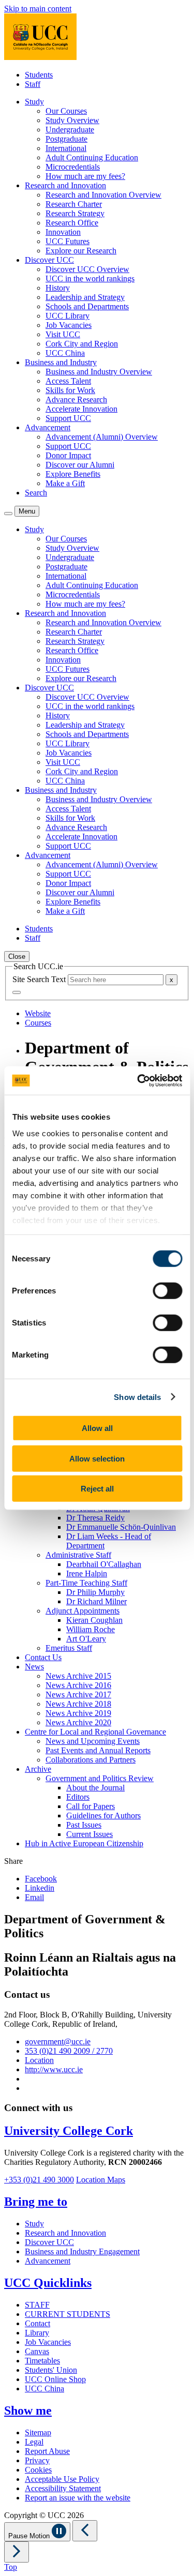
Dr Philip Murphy (95, 1592)
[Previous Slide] (85, 2531)
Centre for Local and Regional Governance (95, 1732)
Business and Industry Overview (99, 372)
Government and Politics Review (100, 1778)
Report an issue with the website (78, 2498)
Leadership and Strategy (85, 297)
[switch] (167, 1291)
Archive (38, 1769)
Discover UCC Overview (87, 269)
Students (39, 75)
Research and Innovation (65, 2233)
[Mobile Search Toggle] (8, 514)
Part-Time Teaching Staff (86, 1583)
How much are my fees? (85, 176)
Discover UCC (49, 2242)
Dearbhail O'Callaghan (104, 1564)
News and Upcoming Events (93, 1741)
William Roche (91, 1629)
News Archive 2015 (78, 1676)
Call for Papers (91, 1806)
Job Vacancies (69, 325)
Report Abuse (47, 2451)
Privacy (37, 2460)
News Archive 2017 (78, 1694)
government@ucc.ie (58, 2042)
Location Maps (101, 2180)
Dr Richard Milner (96, 1601)
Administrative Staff (78, 1555)
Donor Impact (68, 455)
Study (34, 2224)
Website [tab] (38, 1013)
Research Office (72, 223)
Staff (33, 84)
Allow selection (97, 1458)
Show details (137, 1397)
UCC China (65, 353)
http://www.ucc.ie (54, 2069)
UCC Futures (68, 241)
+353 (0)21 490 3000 (39, 2180)
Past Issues (84, 1825)
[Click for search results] (17, 992)
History (58, 288)
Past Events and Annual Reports (98, 1750)
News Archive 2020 (78, 1722)
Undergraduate (70, 130)
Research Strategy (75, 213)
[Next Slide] (17, 2552)
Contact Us (43, 1657)
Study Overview (72, 120)
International (66, 148)
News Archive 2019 (78, 1713)
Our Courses (66, 111)
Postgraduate (66, 139)
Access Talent (68, 381)
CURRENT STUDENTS (68, 2314)
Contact (38, 2323)
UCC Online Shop (55, 2379)
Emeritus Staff (69, 1648)
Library (37, 2333)
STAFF (37, 2305)
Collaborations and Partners (91, 1760)
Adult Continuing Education (92, 157)
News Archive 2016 (78, 1685)
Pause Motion (30, 2536)
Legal (34, 2442)
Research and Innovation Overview (103, 195)
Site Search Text (40, 979)
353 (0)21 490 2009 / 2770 (69, 2051)
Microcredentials (73, 167)
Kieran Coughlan (94, 1620)
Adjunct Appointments (83, 1611)
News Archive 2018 (78, 1704)
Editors (78, 1797)
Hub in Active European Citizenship (84, 1843)
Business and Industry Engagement (82, 2251)
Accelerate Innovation (81, 409)
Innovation (63, 232)
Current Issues (89, 1834)
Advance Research (76, 400)
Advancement (48, 2261)
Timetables (42, 2361)
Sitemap (38, 2432)
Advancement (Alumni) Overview (102, 437)
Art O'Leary (86, 1639)
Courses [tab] (38, 1023)
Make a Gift (65, 483)
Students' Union (51, 2370)
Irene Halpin (87, 1573)
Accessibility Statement (63, 2488)
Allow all (97, 1428)
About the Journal (95, 1788)
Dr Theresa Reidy (95, 1518)
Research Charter (74, 204)
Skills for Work (70, 390)
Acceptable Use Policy (62, 2479)
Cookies (38, 2470)
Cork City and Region (82, 344)
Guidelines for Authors (103, 1816)
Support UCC (68, 418)
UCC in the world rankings (90, 278)
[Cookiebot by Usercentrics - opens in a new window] (138, 1080)
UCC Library (68, 316)
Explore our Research (81, 251)
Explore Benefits (73, 474)
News (34, 1667)
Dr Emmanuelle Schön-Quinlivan (121, 1527)
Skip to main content (38, 9)
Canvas (37, 2351)
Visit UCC (63, 334)
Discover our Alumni (80, 465)
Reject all (97, 1489)
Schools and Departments (87, 306)
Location (39, 2060)
